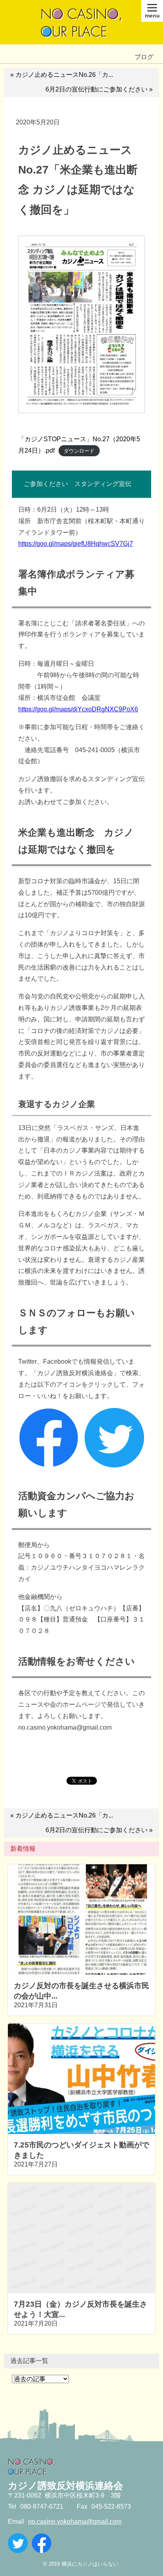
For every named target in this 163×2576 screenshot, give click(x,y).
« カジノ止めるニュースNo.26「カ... (62, 75)
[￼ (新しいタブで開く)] (49, 1465)
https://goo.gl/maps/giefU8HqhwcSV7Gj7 (76, 544)
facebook (42, 2543)
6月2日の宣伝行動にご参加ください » (99, 89)
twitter (18, 2543)
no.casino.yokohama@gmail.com (75, 2522)
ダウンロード (79, 451)
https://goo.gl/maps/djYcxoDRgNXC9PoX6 (78, 709)
